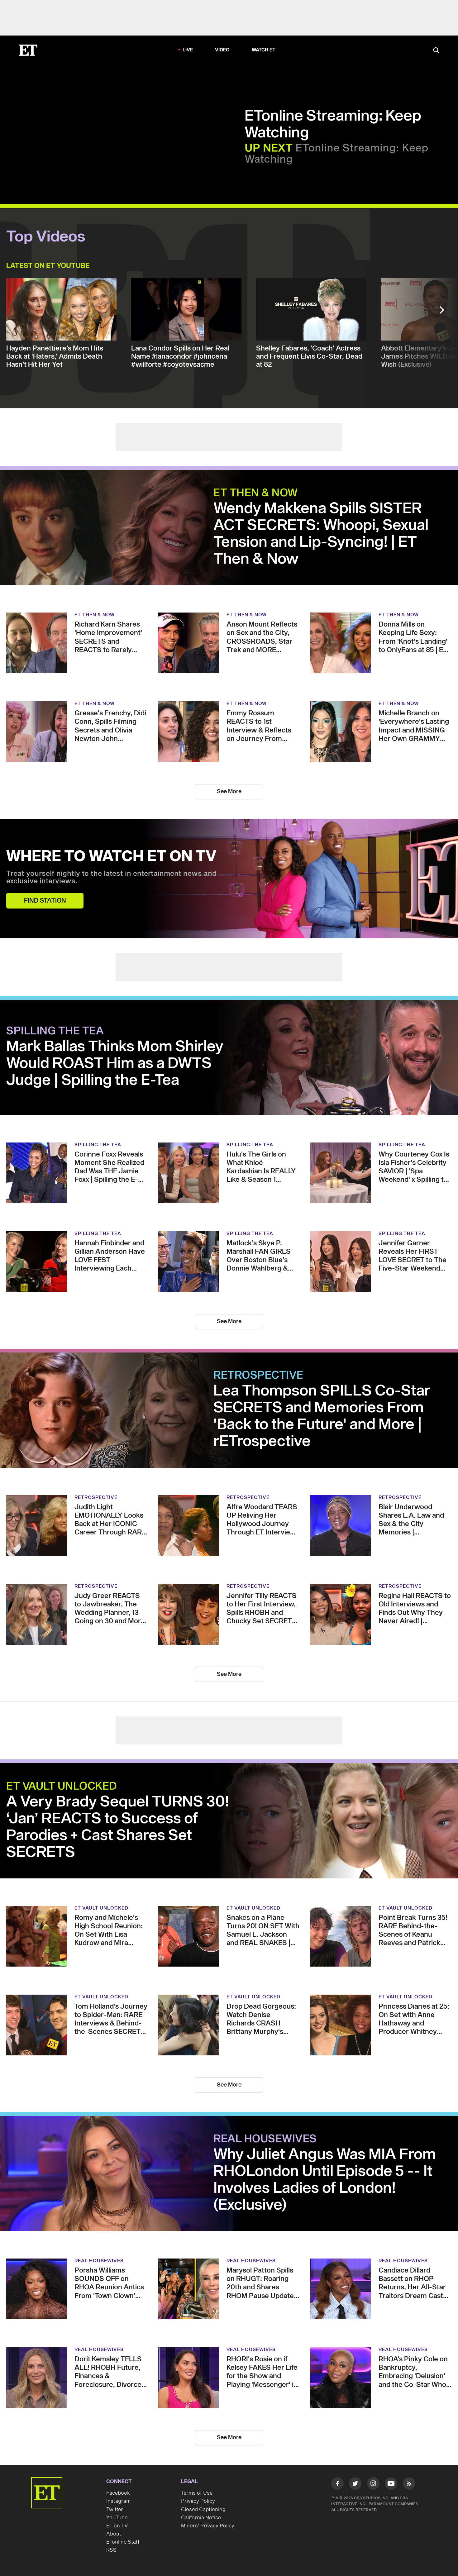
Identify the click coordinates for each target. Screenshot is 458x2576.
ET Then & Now (256, 493)
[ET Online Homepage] (28, 50)
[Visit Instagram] (373, 2485)
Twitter (115, 2510)
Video (222, 50)
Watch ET (264, 50)
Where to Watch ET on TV (111, 857)
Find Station (45, 901)
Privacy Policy (198, 2501)
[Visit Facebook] (337, 2485)
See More (229, 792)
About (114, 2534)
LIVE (188, 50)
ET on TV (117, 2526)
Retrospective (258, 1376)
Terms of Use (197, 2493)
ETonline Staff (123, 2542)
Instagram (118, 2501)
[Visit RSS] (409, 2485)
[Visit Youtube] (391, 2483)
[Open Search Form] (436, 51)
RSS (111, 2550)
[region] (126, 135)
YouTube (117, 2518)
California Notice (201, 2518)
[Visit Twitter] (355, 2485)
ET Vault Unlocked (62, 1787)
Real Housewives (265, 2139)
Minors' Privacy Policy (208, 2526)
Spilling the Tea (55, 1031)
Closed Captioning (203, 2510)
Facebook (118, 2493)
